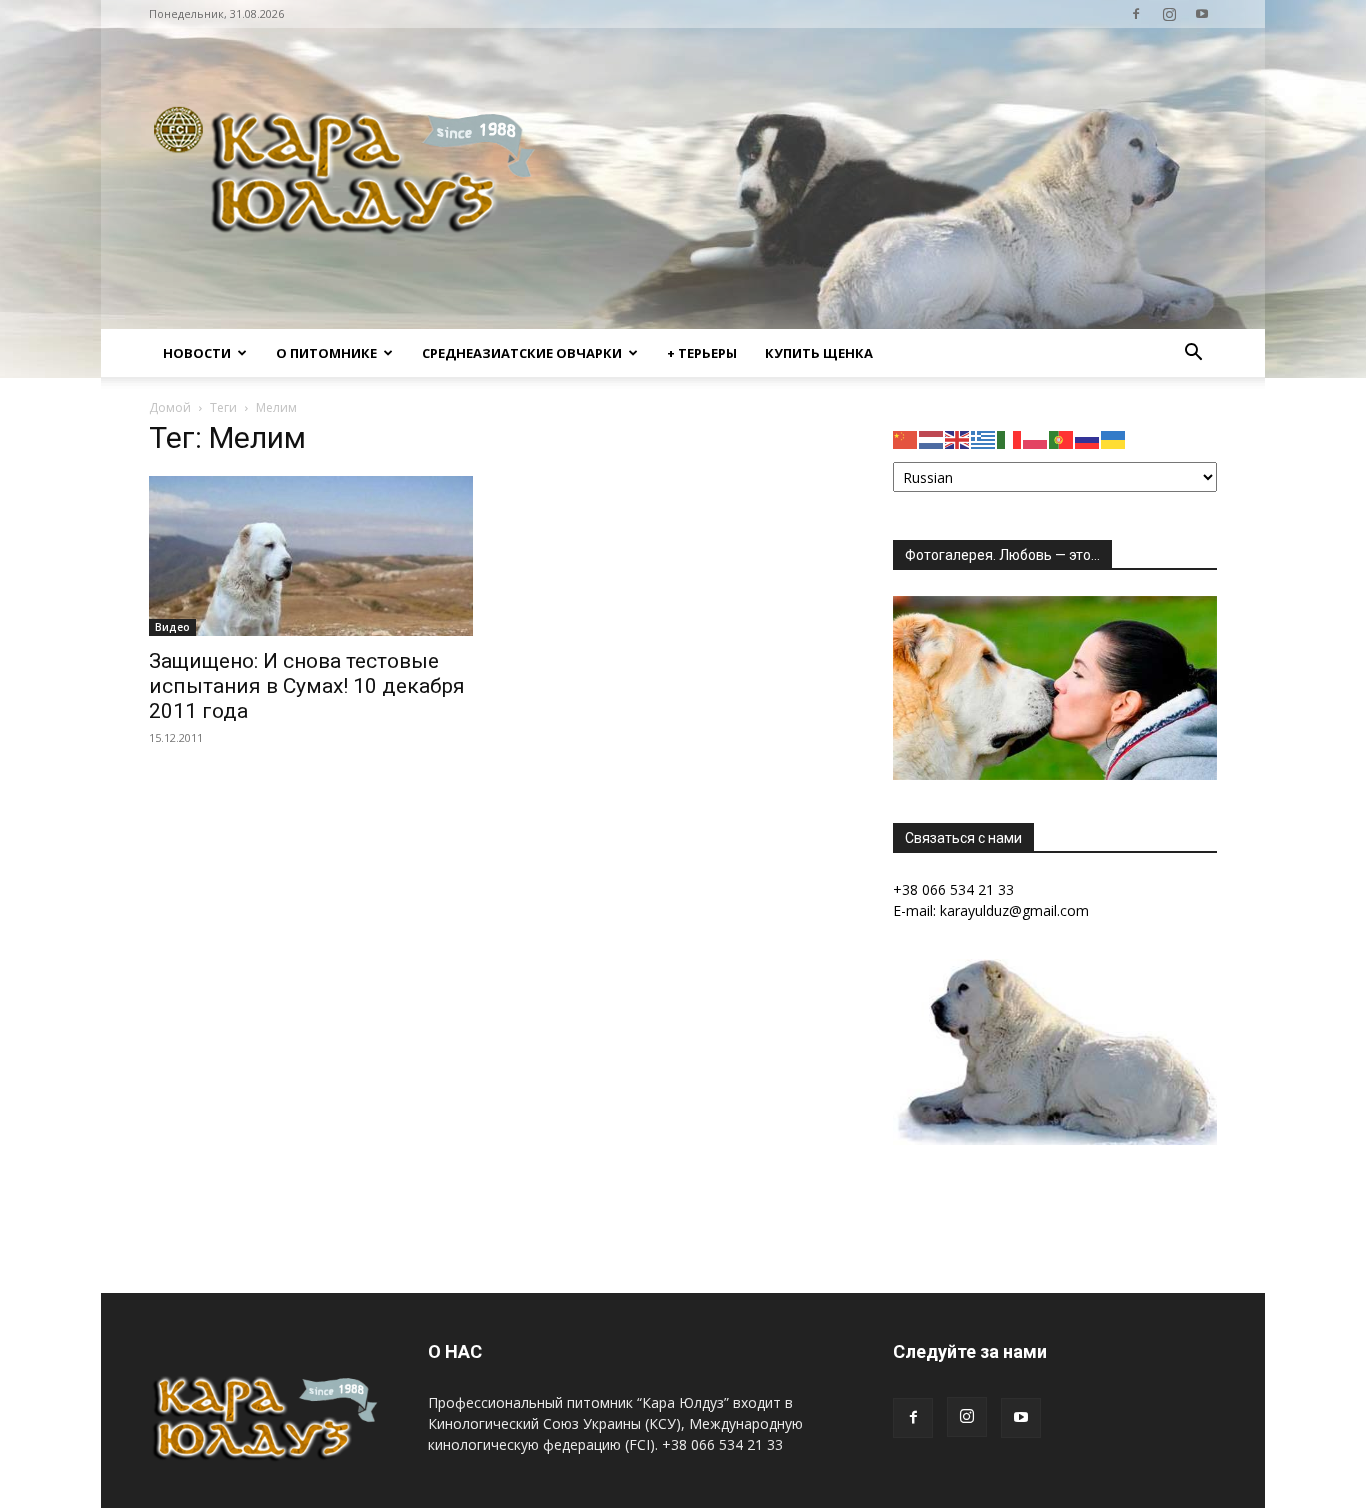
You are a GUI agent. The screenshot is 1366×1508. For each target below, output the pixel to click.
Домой (170, 407)
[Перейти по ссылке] (1136, 14)
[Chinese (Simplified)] (906, 438)
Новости (197, 353)
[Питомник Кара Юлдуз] (351, 178)
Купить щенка (819, 353)
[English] (958, 438)
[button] (1193, 354)
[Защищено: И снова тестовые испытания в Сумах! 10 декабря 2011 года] (311, 556)
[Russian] (1088, 438)
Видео (172, 627)
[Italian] (1010, 438)
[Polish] (1036, 438)
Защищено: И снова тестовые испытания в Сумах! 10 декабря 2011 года (307, 686)
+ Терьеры (702, 353)
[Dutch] (932, 438)
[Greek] (984, 438)
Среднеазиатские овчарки (522, 353)
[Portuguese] (1062, 438)
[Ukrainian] (1114, 438)
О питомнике (326, 353)
